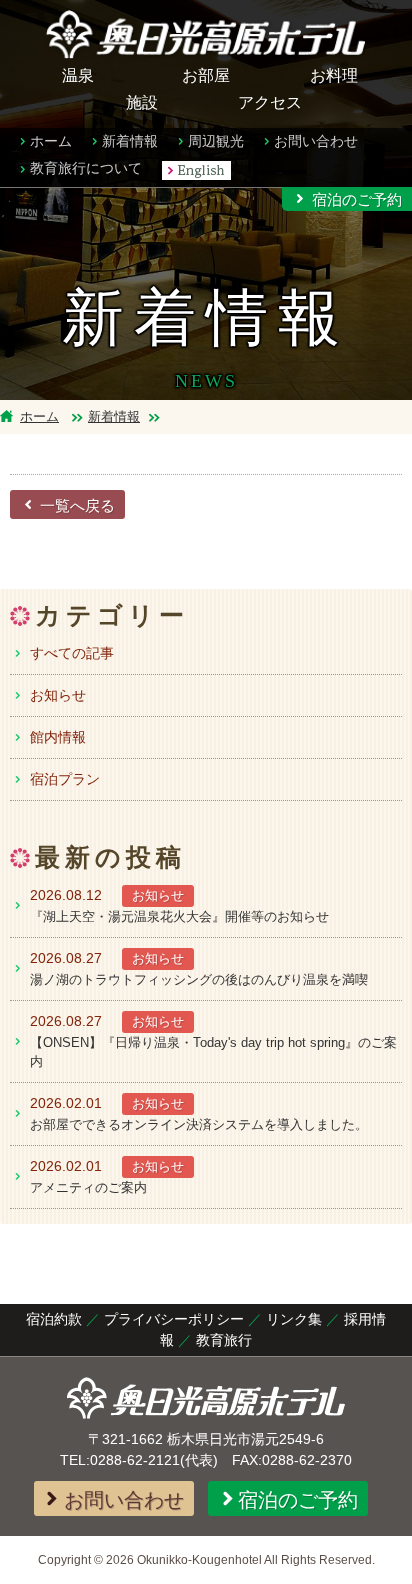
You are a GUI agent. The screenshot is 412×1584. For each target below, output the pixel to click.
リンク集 (294, 1319)
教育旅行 (224, 1340)
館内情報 (58, 737)
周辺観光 (216, 141)
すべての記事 (72, 653)
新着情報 (130, 141)
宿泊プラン (65, 779)
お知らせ (58, 695)
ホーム (51, 141)
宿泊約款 (54, 1319)
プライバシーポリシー (174, 1319)
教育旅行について (86, 168)
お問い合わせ (316, 141)
